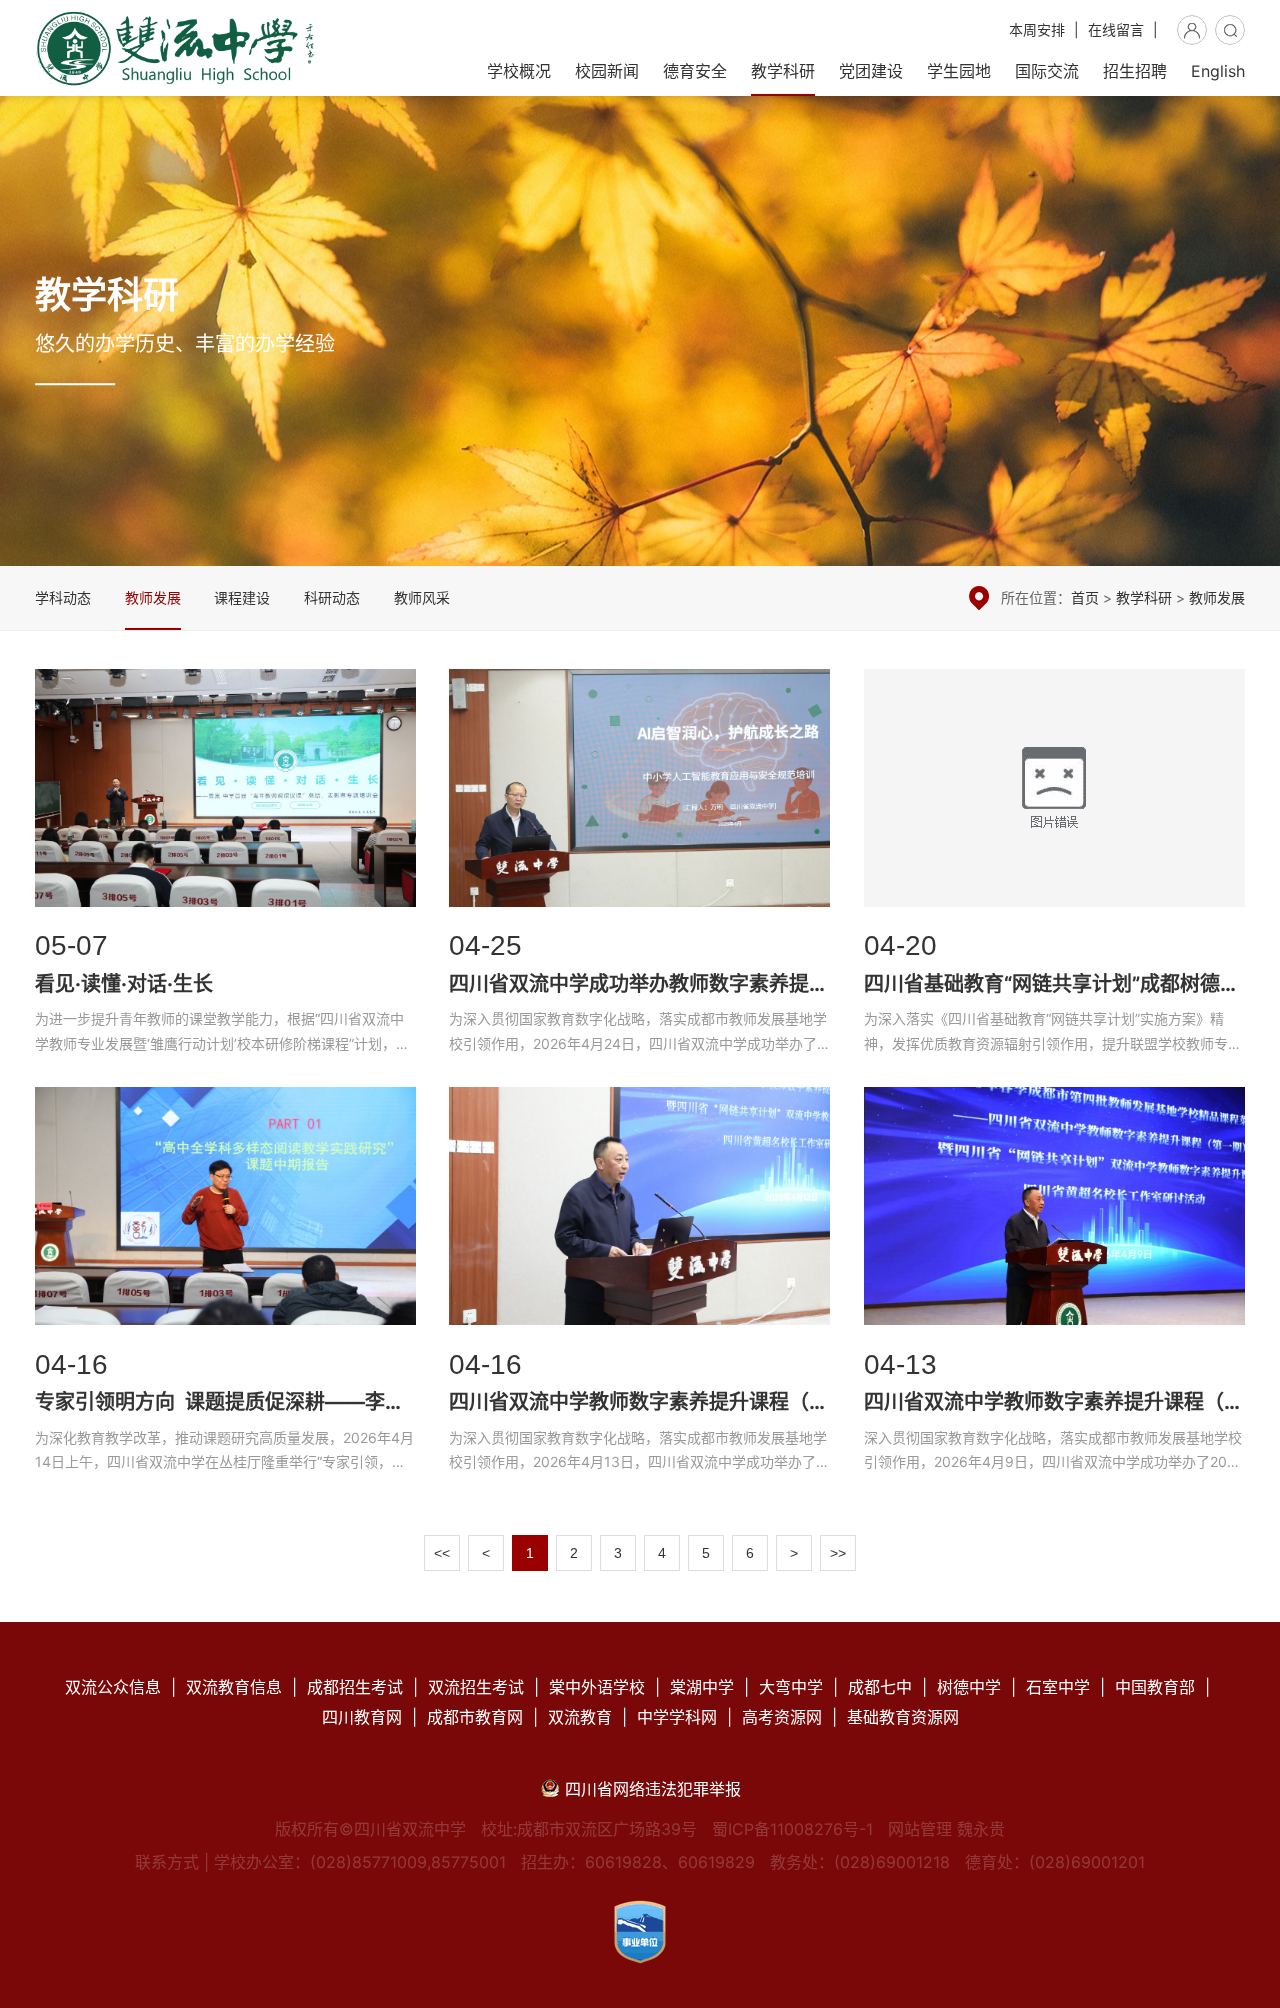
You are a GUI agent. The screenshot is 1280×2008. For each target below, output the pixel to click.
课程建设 (242, 597)
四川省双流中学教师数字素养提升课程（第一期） (1054, 1286)
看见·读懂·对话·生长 (225, 868)
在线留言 (1116, 29)
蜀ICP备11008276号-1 (792, 1829)
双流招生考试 (476, 1687)
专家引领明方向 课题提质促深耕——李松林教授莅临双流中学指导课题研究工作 (225, 1286)
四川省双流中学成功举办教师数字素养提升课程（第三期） (639, 868)
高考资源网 (782, 1717)
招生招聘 (1135, 71)
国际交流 (1047, 71)
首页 (1085, 597)
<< (442, 1553)
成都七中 (880, 1687)
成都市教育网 (475, 1717)
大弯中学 (791, 1687)
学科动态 (63, 597)
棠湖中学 (702, 1687)
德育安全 (695, 71)
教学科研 (783, 71)
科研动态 (332, 597)
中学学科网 (677, 1717)
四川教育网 (362, 1717)
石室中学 (1058, 1687)
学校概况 (519, 71)
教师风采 (422, 597)
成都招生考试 (355, 1687)
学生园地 (959, 71)
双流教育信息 (234, 1687)
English (1218, 71)
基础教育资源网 (903, 1717)
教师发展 (153, 597)
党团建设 (871, 71)
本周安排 (1037, 29)
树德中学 (969, 1687)
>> (838, 1553)
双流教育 (580, 1717)
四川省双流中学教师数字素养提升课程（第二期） (639, 1286)
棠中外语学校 (597, 1687)
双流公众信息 (113, 1687)
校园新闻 (607, 71)
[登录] (1192, 30)
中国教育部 (1155, 1687)
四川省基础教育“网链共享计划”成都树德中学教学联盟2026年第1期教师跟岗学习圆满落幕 (1054, 868)
